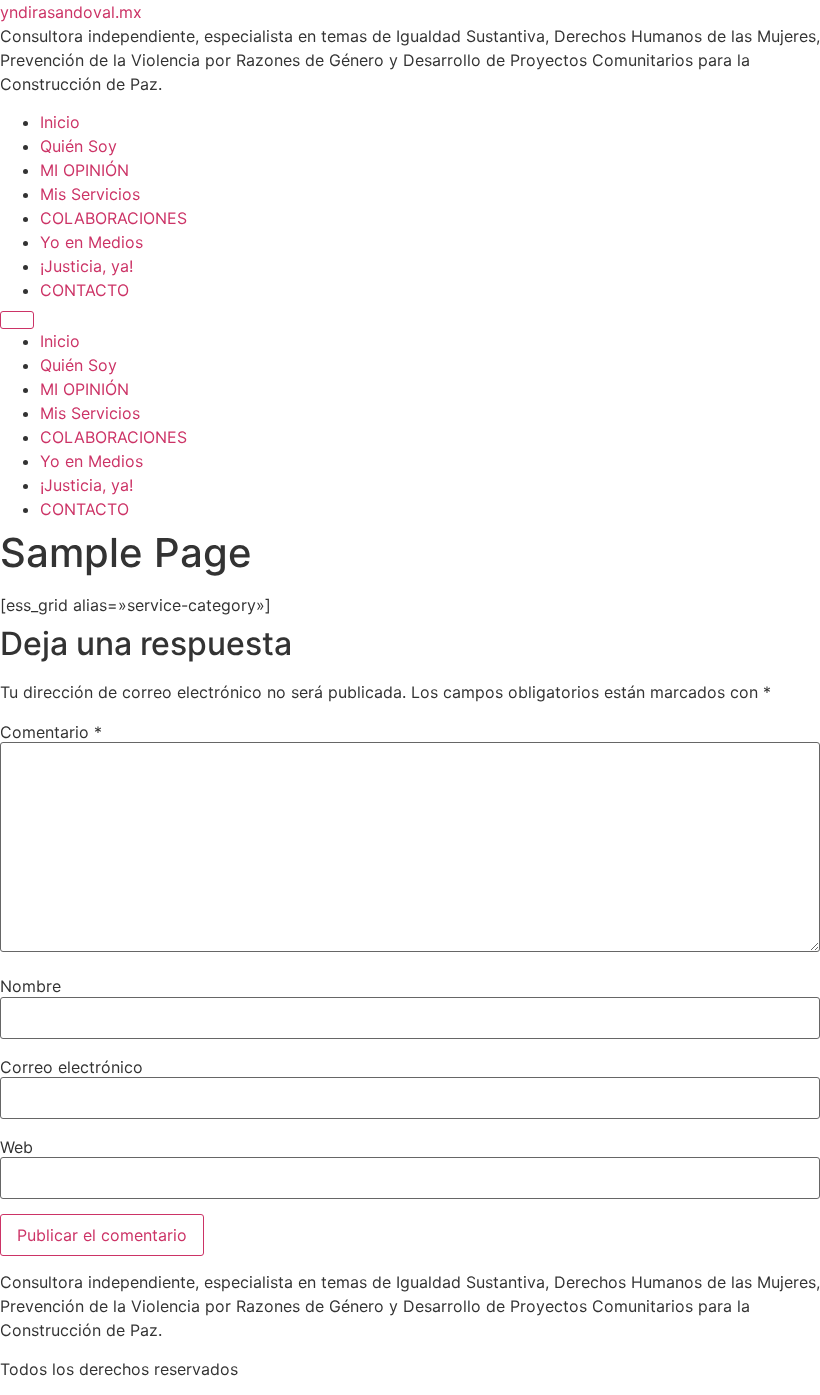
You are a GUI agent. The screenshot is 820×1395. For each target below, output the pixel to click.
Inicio (60, 122)
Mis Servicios (90, 194)
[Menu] (17, 320)
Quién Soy (78, 146)
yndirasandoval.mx (71, 12)
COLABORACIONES (113, 218)
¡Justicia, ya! (86, 266)
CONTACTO (84, 290)
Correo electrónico (71, 1067)
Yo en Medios (91, 242)
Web (16, 1147)
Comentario (51, 732)
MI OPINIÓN (84, 170)
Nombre (30, 986)
